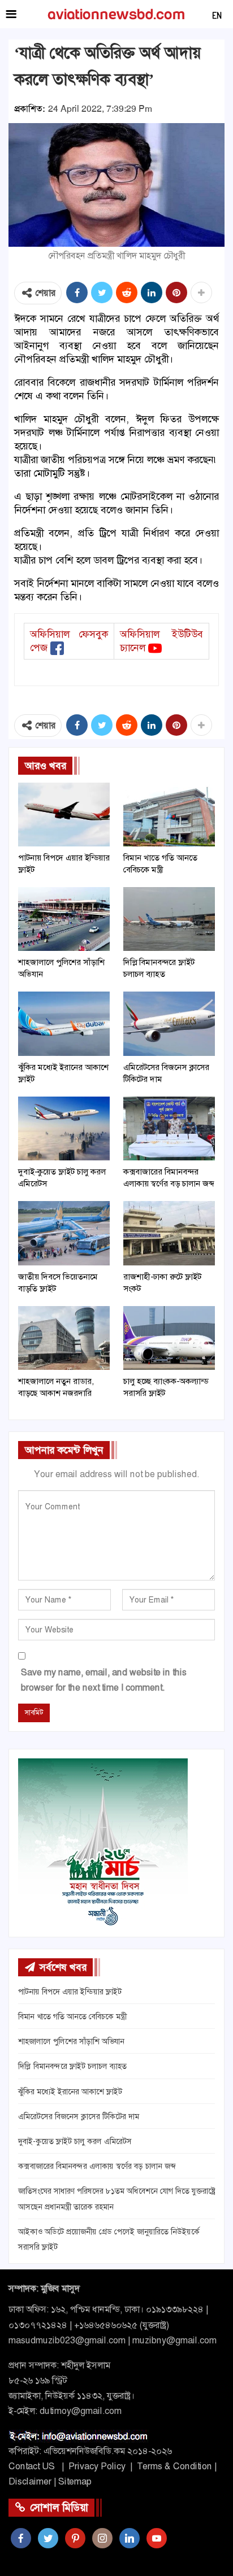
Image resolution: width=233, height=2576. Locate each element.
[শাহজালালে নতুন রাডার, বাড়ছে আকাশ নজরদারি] (64, 1338)
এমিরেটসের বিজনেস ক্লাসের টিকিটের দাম (79, 2116)
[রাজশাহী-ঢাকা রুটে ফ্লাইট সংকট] (169, 1233)
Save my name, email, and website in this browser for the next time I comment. (104, 1680)
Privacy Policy (97, 2466)
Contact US (32, 2466)
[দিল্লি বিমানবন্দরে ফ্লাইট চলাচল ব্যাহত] (169, 919)
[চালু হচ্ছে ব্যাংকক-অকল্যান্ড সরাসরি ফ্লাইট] (169, 1338)
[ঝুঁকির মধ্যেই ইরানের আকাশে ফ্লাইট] (64, 1023)
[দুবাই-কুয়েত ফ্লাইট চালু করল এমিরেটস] (64, 1128)
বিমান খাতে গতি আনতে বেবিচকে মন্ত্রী (72, 2016)
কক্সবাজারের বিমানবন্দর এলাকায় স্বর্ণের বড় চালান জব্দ (97, 2166)
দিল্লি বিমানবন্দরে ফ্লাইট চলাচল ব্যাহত (72, 2066)
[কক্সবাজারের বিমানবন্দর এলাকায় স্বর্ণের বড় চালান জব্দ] (169, 1128)
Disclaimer (30, 2481)
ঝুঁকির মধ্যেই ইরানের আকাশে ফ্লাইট (70, 2092)
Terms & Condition (174, 2466)
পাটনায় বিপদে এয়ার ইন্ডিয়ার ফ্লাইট (70, 1992)
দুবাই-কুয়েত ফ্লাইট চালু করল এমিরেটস (75, 2141)
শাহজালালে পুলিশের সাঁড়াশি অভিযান (71, 2041)
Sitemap (75, 2481)
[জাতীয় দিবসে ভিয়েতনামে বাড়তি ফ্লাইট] (64, 1233)
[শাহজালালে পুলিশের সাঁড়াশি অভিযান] (64, 919)
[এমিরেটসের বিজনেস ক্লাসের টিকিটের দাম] (169, 1023)
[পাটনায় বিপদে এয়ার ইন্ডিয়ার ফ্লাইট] (64, 815)
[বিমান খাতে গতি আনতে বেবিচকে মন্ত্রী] (169, 815)
